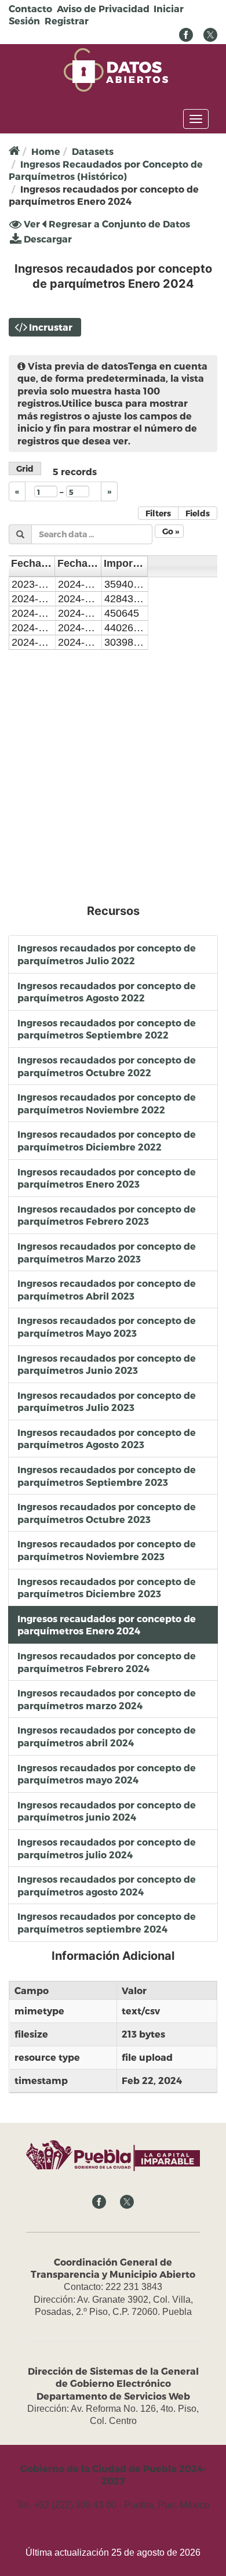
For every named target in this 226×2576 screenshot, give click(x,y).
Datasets (93, 151)
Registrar (67, 21)
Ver (31, 225)
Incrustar (51, 327)
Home (46, 151)
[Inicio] (116, 69)
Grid (25, 468)
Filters (158, 513)
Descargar (47, 239)
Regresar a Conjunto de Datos (118, 224)
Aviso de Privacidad (103, 8)
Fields (198, 513)
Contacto (30, 8)
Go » (171, 531)
